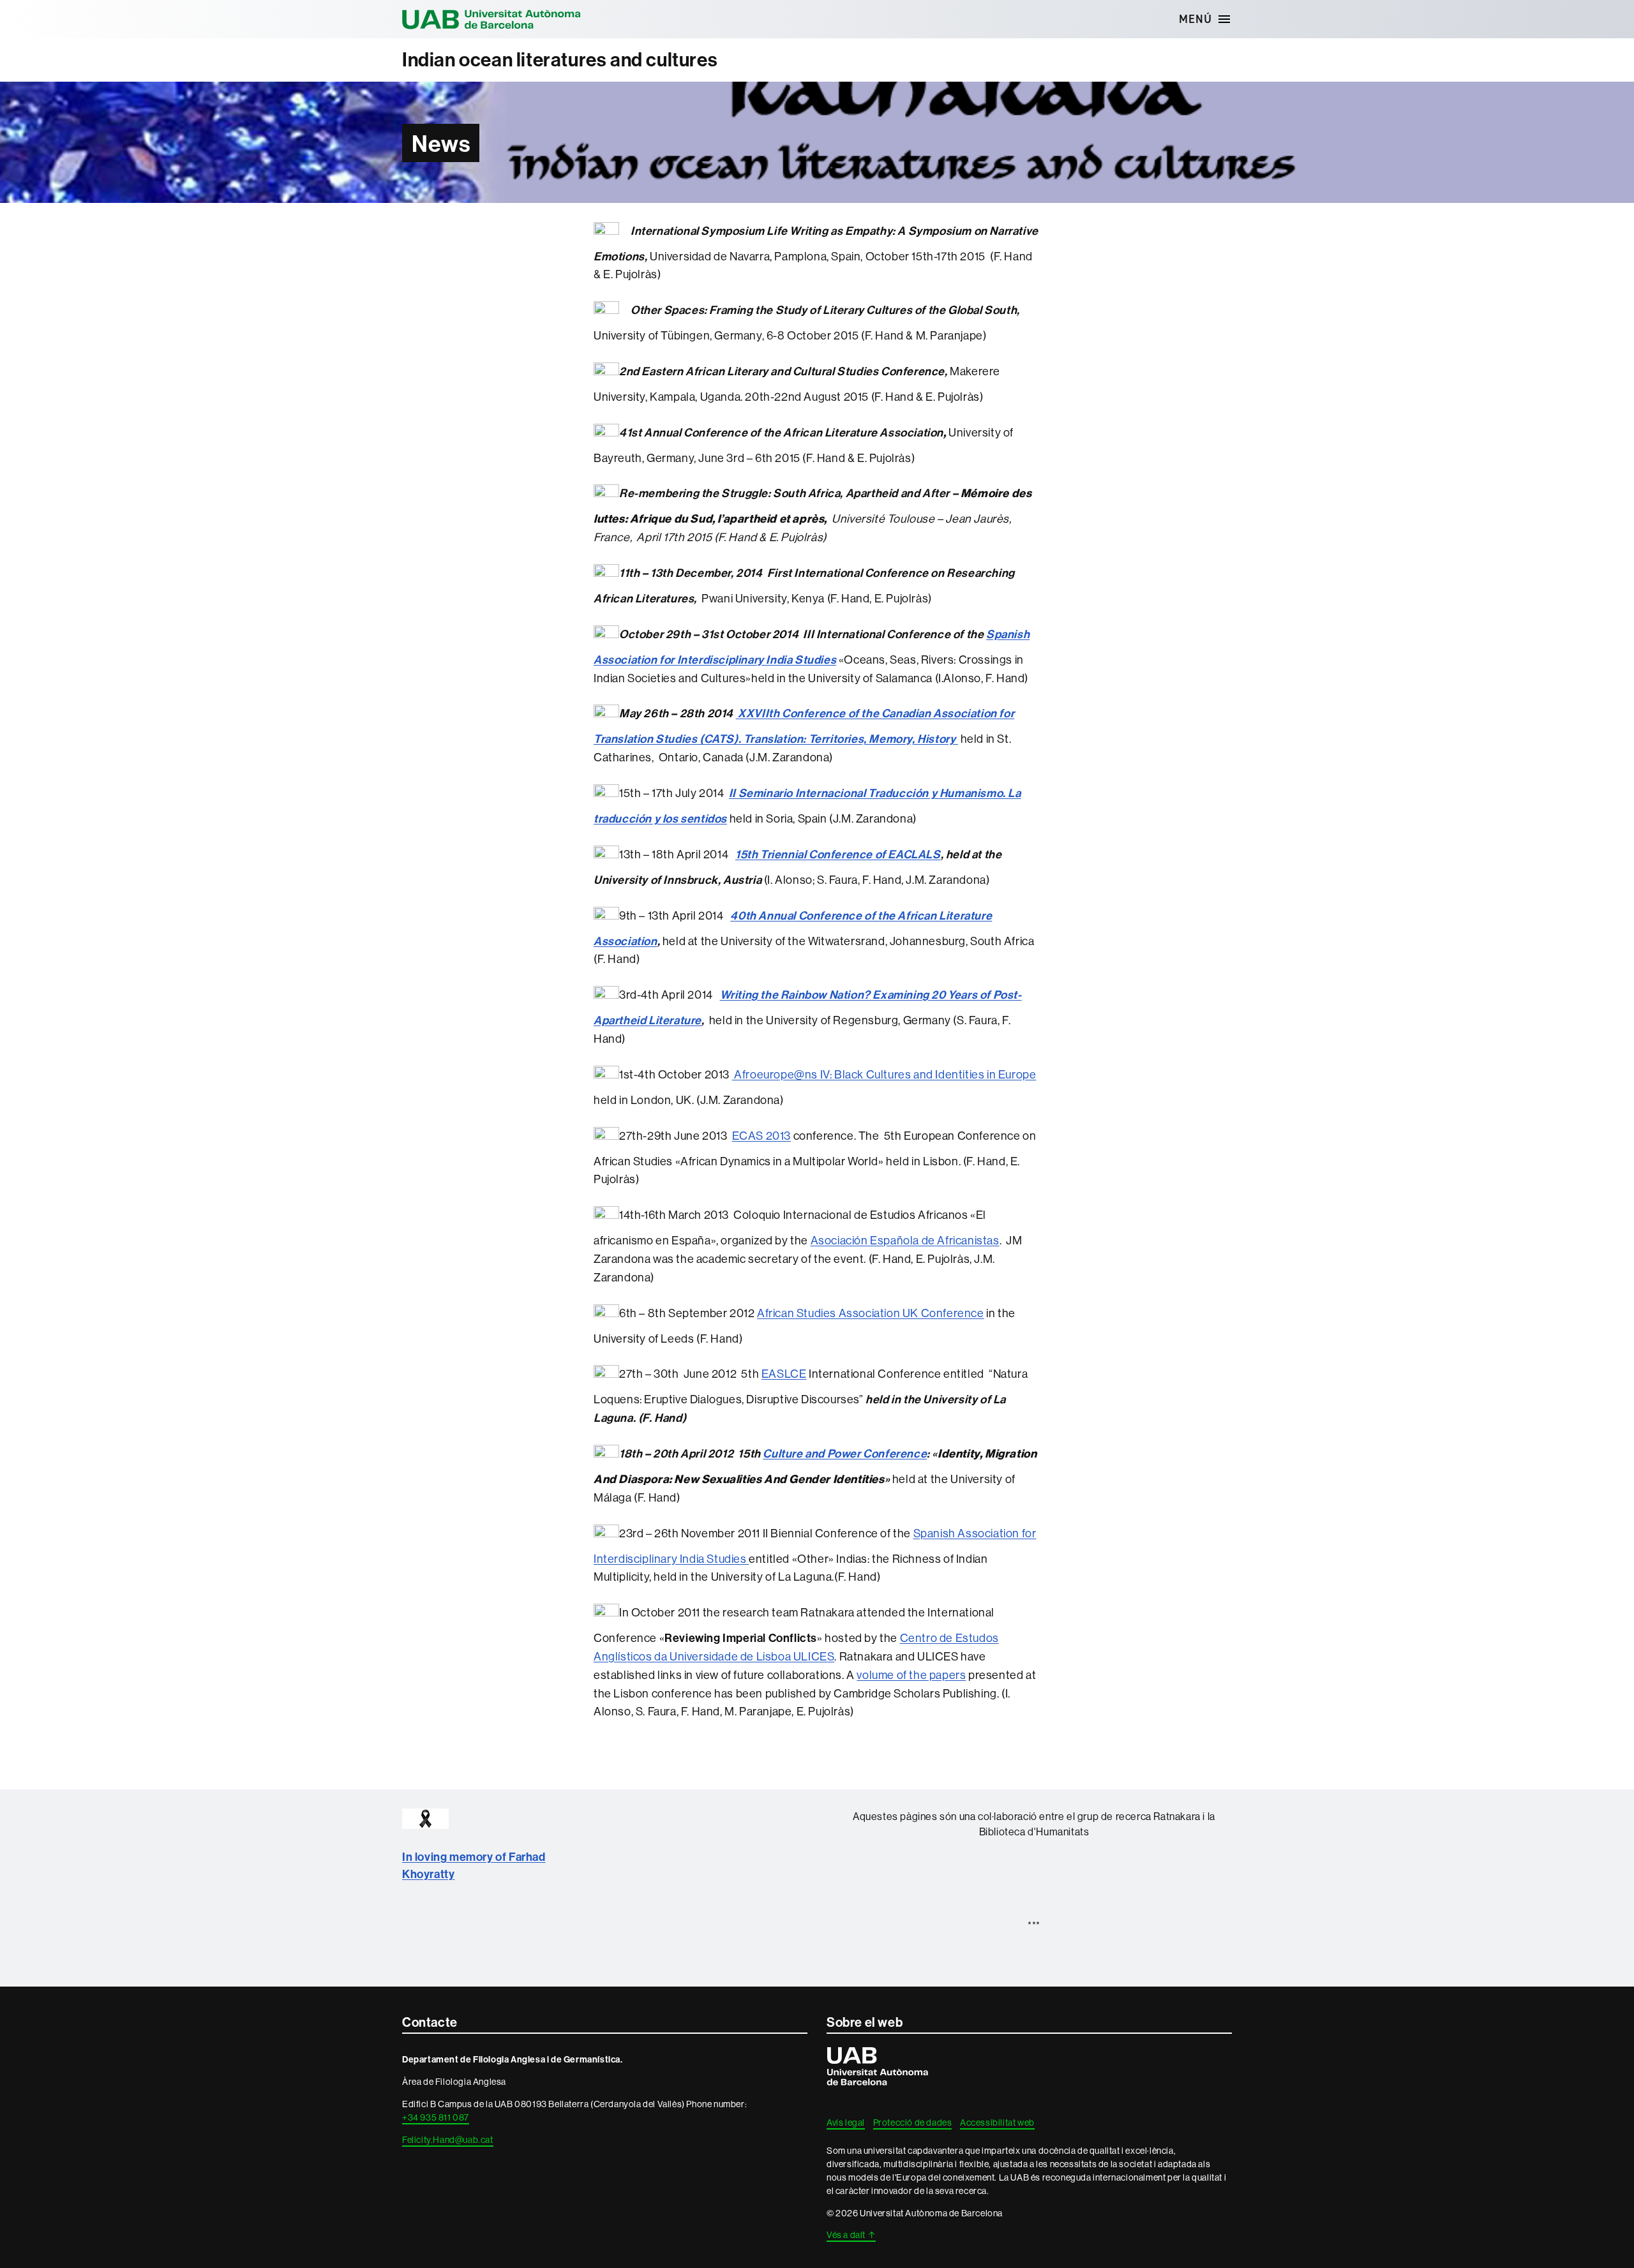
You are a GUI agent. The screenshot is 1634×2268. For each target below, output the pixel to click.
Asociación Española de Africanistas (905, 1240)
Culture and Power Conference (845, 1453)
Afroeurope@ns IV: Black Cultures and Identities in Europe (884, 1074)
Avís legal (846, 2123)
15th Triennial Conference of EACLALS (838, 854)
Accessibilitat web (997, 2123)
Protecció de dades (913, 2123)
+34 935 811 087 (436, 2117)
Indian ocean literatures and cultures (560, 60)
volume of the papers (911, 1675)
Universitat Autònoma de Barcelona (491, 19)
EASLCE (784, 1374)
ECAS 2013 (761, 1136)
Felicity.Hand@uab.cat (448, 2140)
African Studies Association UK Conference (871, 1313)
